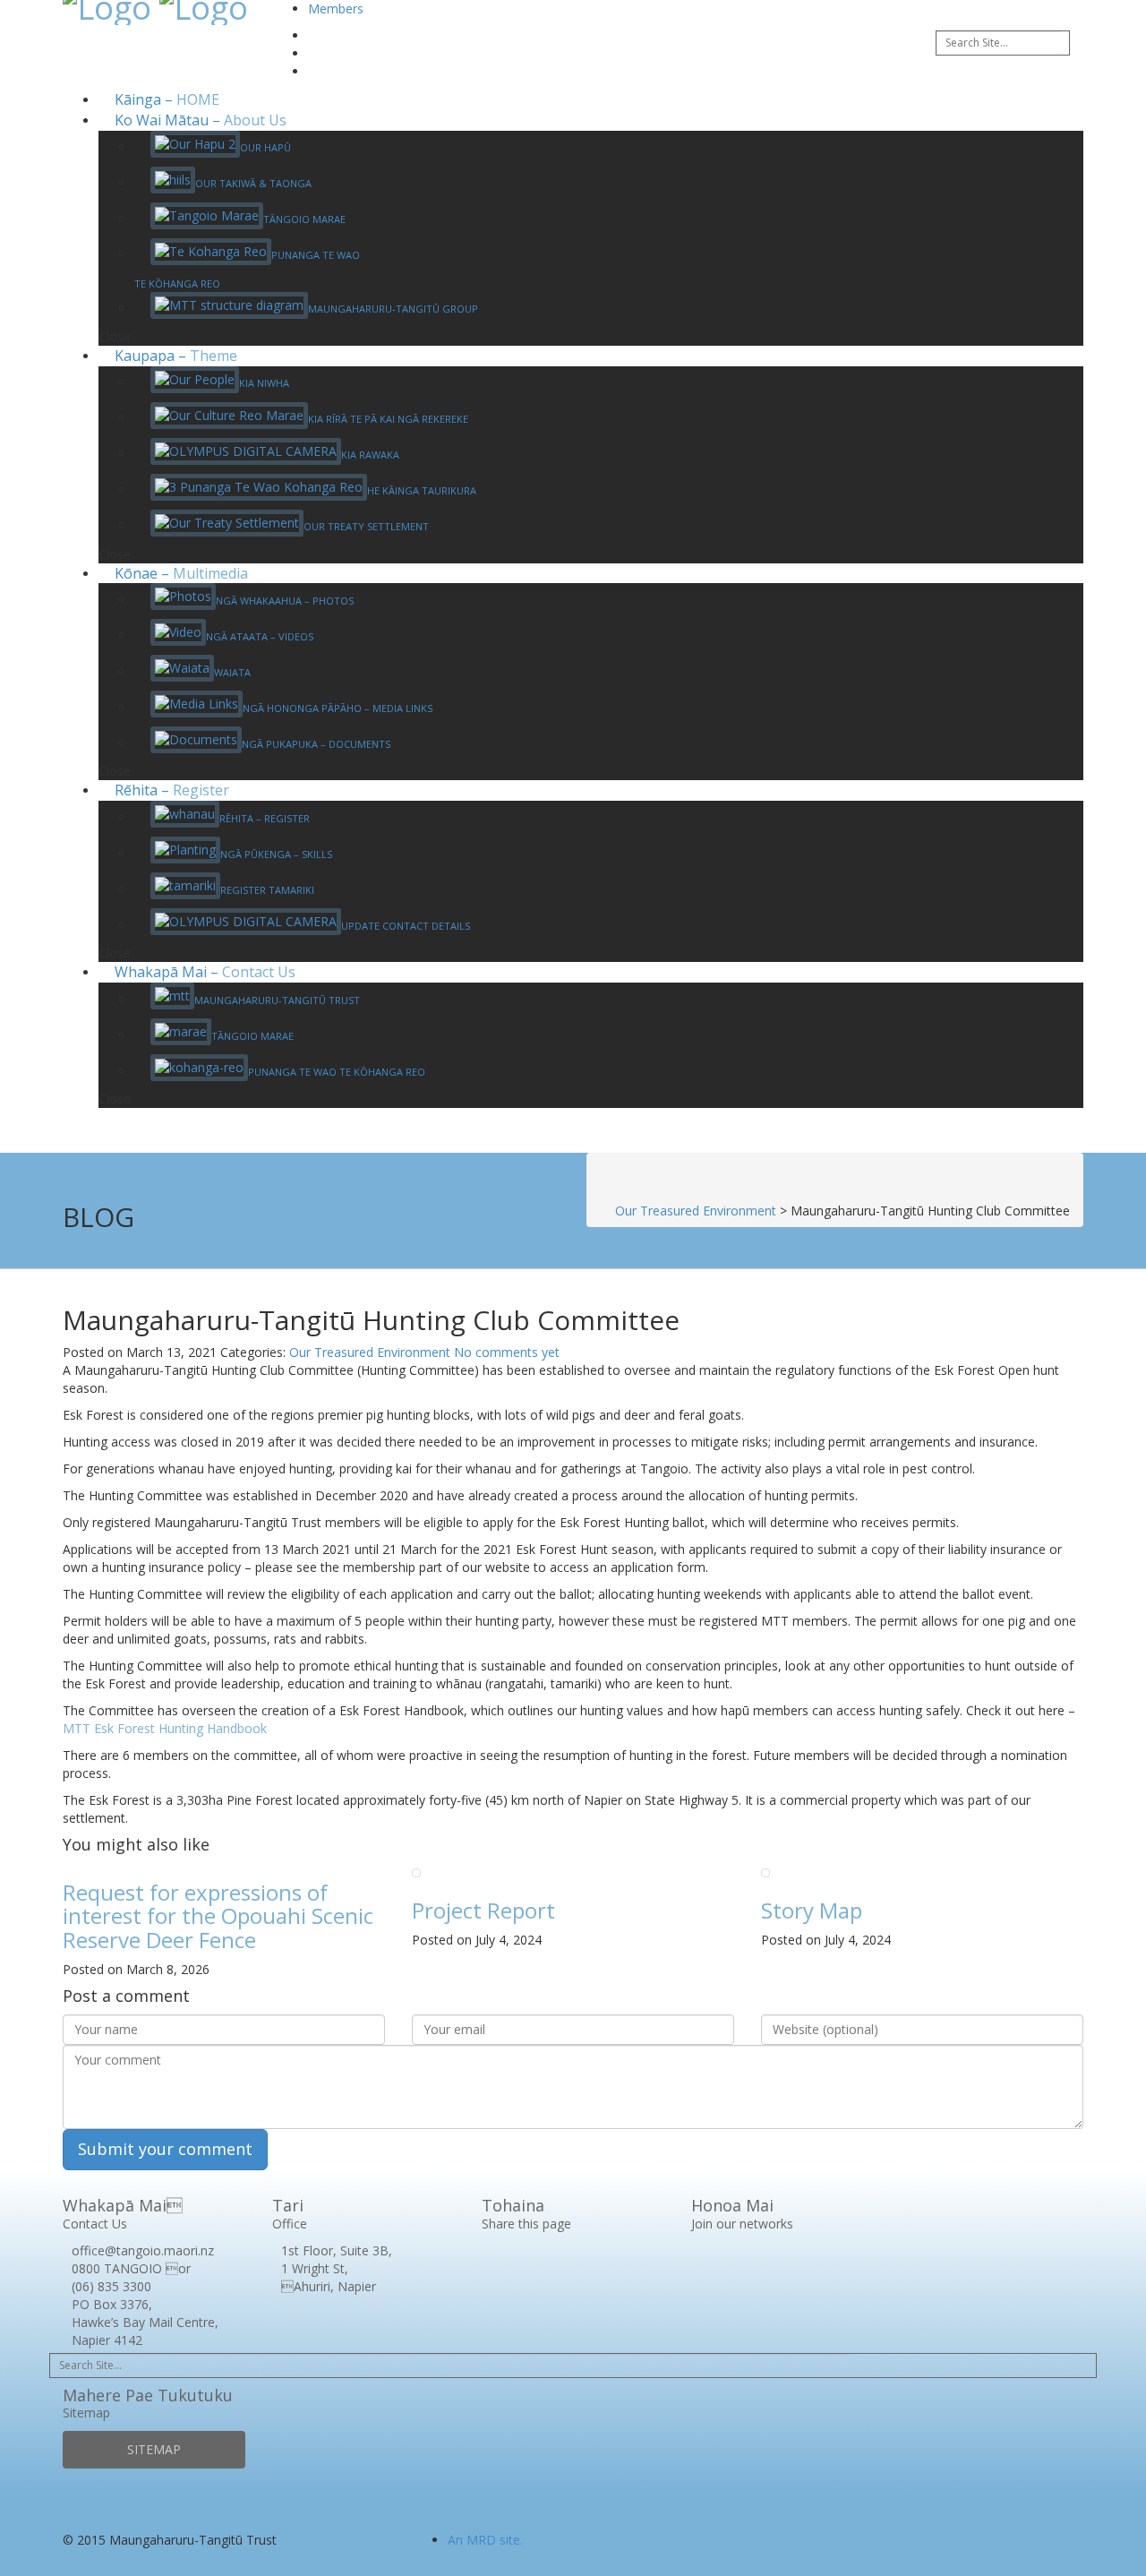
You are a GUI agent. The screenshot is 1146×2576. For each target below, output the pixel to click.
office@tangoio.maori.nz (143, 2250)
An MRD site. (485, 2540)
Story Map (812, 1910)
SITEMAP (154, 2449)
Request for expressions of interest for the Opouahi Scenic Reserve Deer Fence (218, 1916)
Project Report (483, 1910)
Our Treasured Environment (370, 1352)
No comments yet (507, 1352)
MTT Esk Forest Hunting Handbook (165, 1728)
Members (336, 9)
